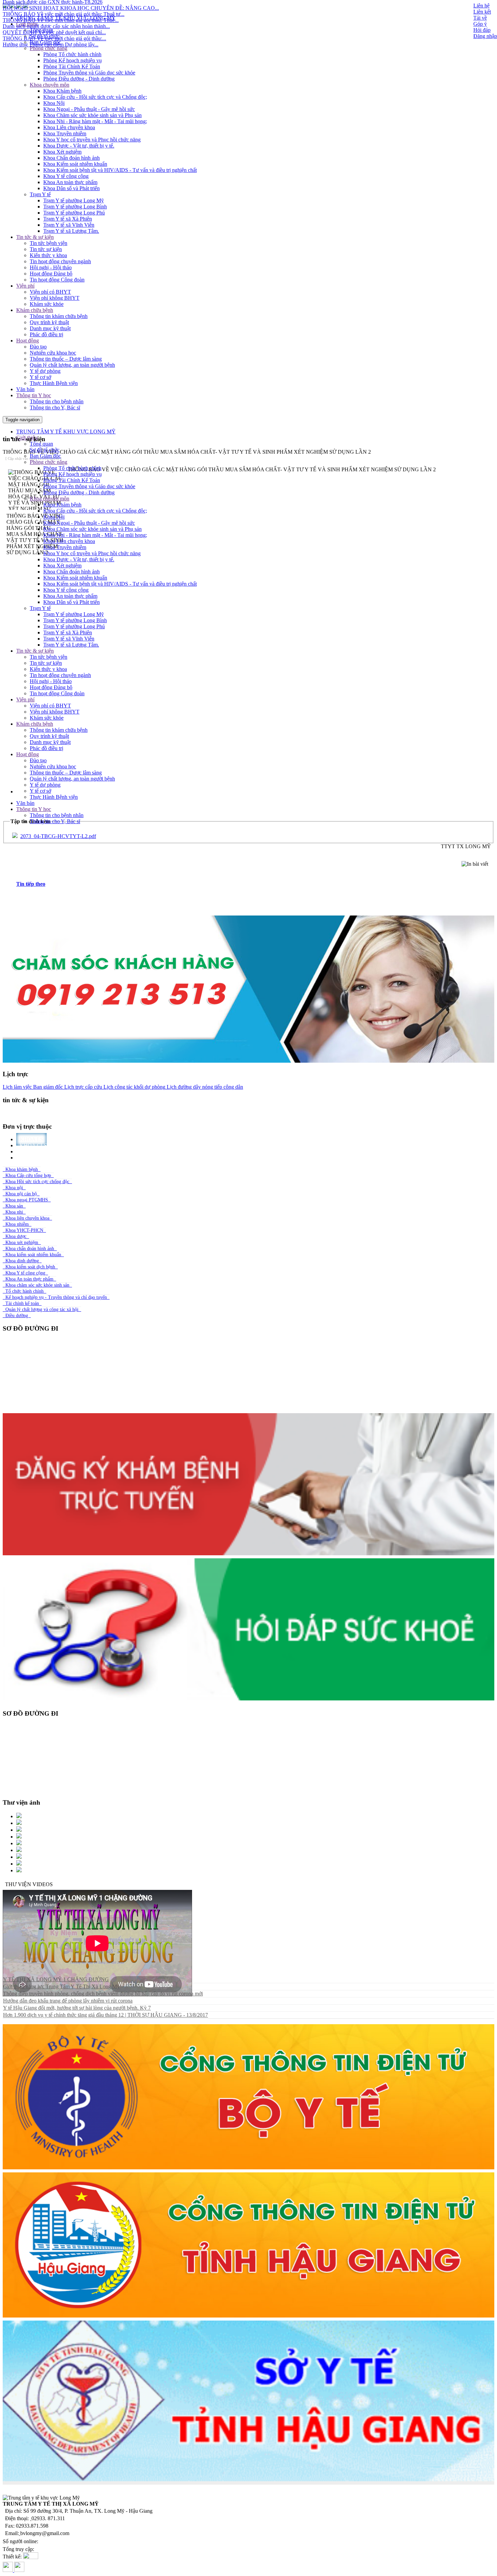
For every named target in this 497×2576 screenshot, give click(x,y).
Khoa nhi (14, 1212)
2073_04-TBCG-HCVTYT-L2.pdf (58, 836)
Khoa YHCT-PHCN (24, 1230)
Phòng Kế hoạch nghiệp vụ (73, 60)
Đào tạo (38, 347)
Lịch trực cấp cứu (82, 1087)
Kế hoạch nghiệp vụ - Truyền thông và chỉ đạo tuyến (56, 1297)
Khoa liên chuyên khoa (27, 1218)
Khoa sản (14, 1206)
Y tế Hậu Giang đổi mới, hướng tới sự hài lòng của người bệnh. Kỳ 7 (77, 2008)
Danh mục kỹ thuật (50, 328)
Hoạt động (28, 341)
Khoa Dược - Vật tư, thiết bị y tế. (79, 146)
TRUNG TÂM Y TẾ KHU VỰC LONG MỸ (66, 18)
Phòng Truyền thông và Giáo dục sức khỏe (89, 73)
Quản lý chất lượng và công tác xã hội (42, 1309)
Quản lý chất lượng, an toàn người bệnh (72, 365)
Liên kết (482, 12)
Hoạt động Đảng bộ (51, 274)
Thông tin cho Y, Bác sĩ (55, 408)
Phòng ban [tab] (36, 1158)
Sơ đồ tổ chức (45, 36)
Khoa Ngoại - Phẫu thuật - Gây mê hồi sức (89, 109)
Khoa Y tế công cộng (66, 176)
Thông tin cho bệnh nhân (57, 401)
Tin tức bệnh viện (49, 243)
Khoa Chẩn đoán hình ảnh (72, 158)
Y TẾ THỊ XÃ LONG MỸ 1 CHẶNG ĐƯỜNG (56, 1979)
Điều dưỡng (17, 1316)
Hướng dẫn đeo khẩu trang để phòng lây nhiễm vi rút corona (68, 2001)
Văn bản (25, 389)
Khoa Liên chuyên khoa (69, 127)
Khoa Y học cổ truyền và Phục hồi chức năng (92, 140)
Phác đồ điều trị (46, 334)
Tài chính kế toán (22, 1303)
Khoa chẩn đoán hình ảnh (30, 1249)
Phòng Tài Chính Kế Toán (72, 66)
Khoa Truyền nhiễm (65, 133)
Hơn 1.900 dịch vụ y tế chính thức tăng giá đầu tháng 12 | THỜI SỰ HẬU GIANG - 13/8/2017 (105, 2015)
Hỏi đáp (482, 30)
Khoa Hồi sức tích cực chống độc (37, 1182)
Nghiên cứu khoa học (53, 353)
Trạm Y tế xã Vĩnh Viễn (69, 225)
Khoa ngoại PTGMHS (27, 1200)
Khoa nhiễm (17, 1224)
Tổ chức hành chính (25, 1291)
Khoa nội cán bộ (21, 1194)
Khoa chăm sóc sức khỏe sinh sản (37, 1285)
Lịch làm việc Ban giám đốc (33, 1087)
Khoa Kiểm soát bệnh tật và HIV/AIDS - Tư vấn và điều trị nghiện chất (120, 170)
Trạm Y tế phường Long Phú (74, 213)
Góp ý (480, 24)
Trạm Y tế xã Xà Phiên (68, 219)
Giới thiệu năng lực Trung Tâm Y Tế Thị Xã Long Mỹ (61, 1986)
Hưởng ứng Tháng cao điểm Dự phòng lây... (51, 4)
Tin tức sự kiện (46, 249)
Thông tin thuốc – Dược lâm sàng (66, 359)
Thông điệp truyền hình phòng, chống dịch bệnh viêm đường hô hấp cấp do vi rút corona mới (103, 1994)
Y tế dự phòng (45, 371)
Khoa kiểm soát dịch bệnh (30, 1267)
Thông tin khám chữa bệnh (59, 316)
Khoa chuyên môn (50, 85)
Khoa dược (16, 1236)
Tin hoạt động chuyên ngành (60, 261)
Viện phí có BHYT (50, 292)
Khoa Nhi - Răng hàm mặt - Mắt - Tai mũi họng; (95, 121)
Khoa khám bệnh (22, 1169)
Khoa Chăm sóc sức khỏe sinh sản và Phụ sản (92, 115)
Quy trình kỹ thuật (49, 322)
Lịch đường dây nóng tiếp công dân (204, 1087)
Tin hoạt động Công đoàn (57, 280)
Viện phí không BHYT (55, 298)
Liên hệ (481, 6)
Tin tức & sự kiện (35, 237)
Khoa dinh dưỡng (22, 1261)
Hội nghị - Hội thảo (51, 267)
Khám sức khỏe (47, 304)
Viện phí (25, 286)
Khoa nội (14, 1188)
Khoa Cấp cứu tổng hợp (28, 1176)
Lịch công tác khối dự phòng (134, 1087)
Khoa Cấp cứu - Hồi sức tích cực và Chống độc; (95, 97)
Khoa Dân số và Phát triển (72, 188)
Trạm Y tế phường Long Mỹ (74, 200)
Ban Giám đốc (45, 42)
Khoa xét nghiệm (22, 1242)
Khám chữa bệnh (35, 310)
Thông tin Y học (34, 395)
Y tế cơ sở (40, 377)
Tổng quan (41, 30)
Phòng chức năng (49, 48)
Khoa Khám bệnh (62, 91)
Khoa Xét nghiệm (62, 152)
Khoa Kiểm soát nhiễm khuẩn (75, 164)
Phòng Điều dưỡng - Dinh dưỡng (79, 79)
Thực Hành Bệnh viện (54, 383)
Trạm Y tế (40, 194)
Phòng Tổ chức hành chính (72, 54)
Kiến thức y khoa (48, 255)
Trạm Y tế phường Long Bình (75, 207)
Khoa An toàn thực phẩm (70, 182)
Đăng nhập (485, 36)
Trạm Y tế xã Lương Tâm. (71, 231)
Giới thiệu (27, 24)
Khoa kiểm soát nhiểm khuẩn (33, 1255)
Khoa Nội (54, 103)
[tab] (255, 884)
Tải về (480, 18)
